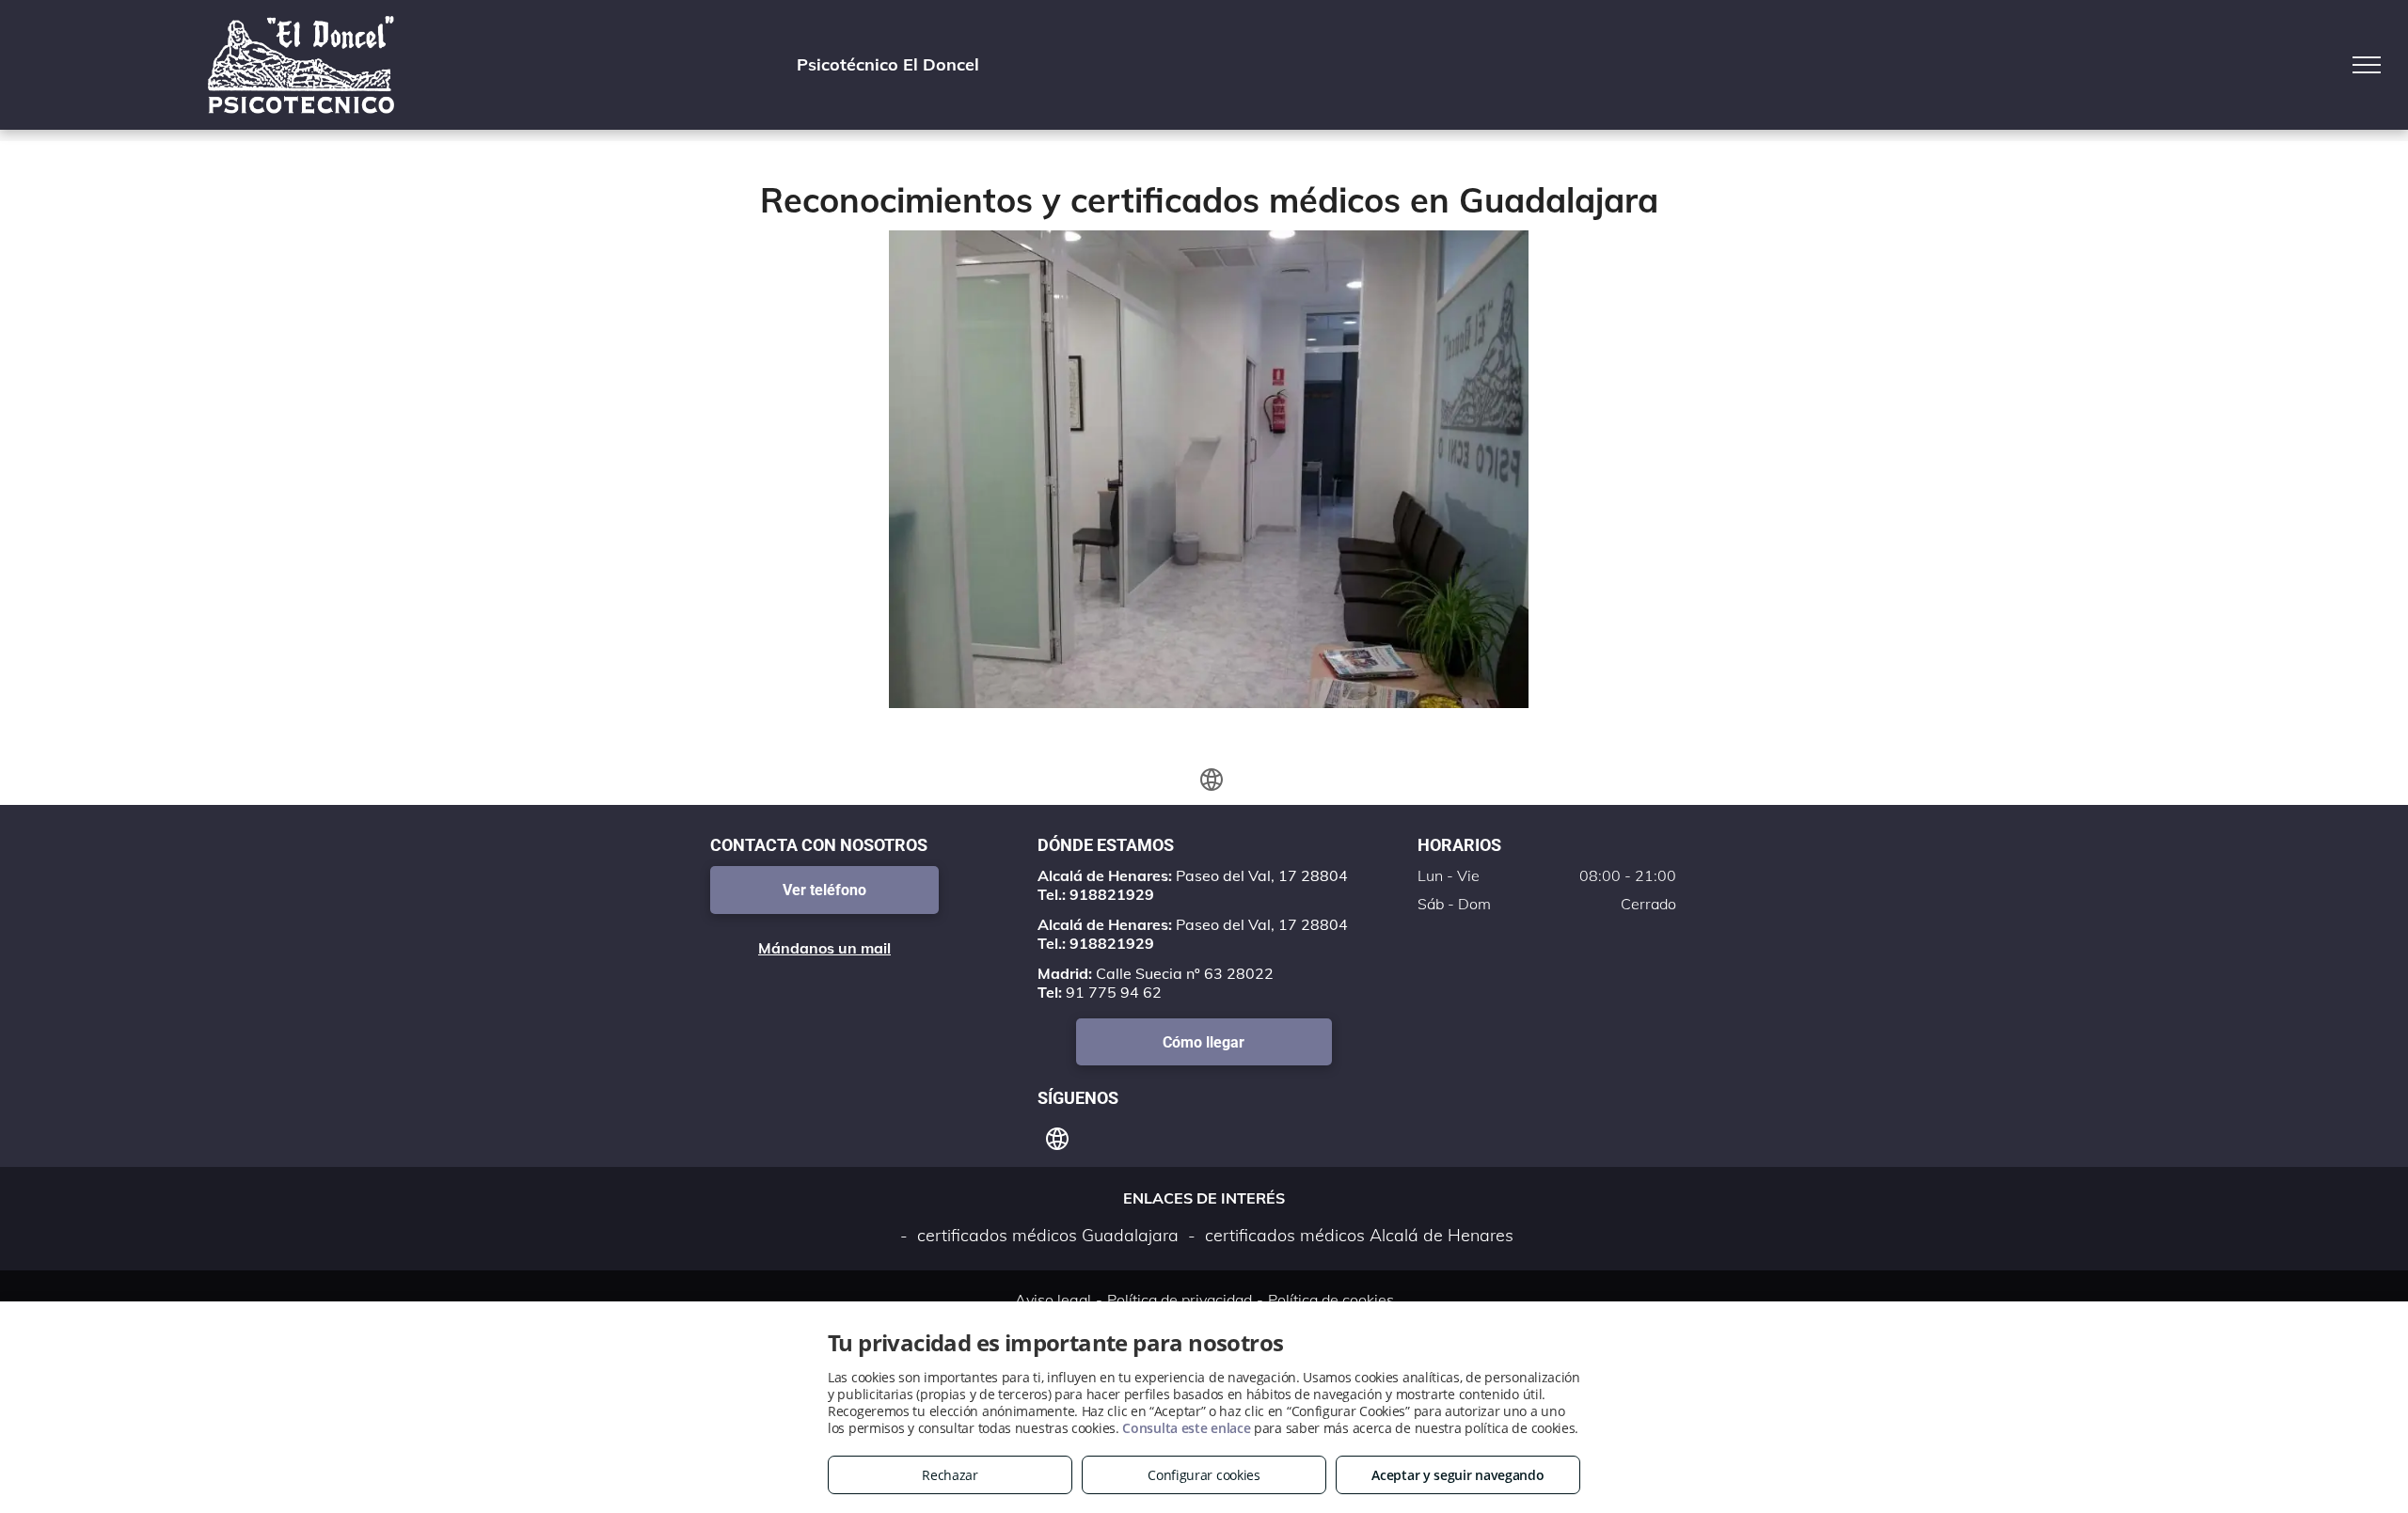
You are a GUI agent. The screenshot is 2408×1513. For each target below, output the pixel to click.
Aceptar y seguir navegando (1457, 1475)
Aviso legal (1053, 1300)
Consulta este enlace (1186, 1428)
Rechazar (950, 1475)
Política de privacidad (1180, 1300)
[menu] (2367, 65)
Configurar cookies (1204, 1475)
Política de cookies (1331, 1300)
